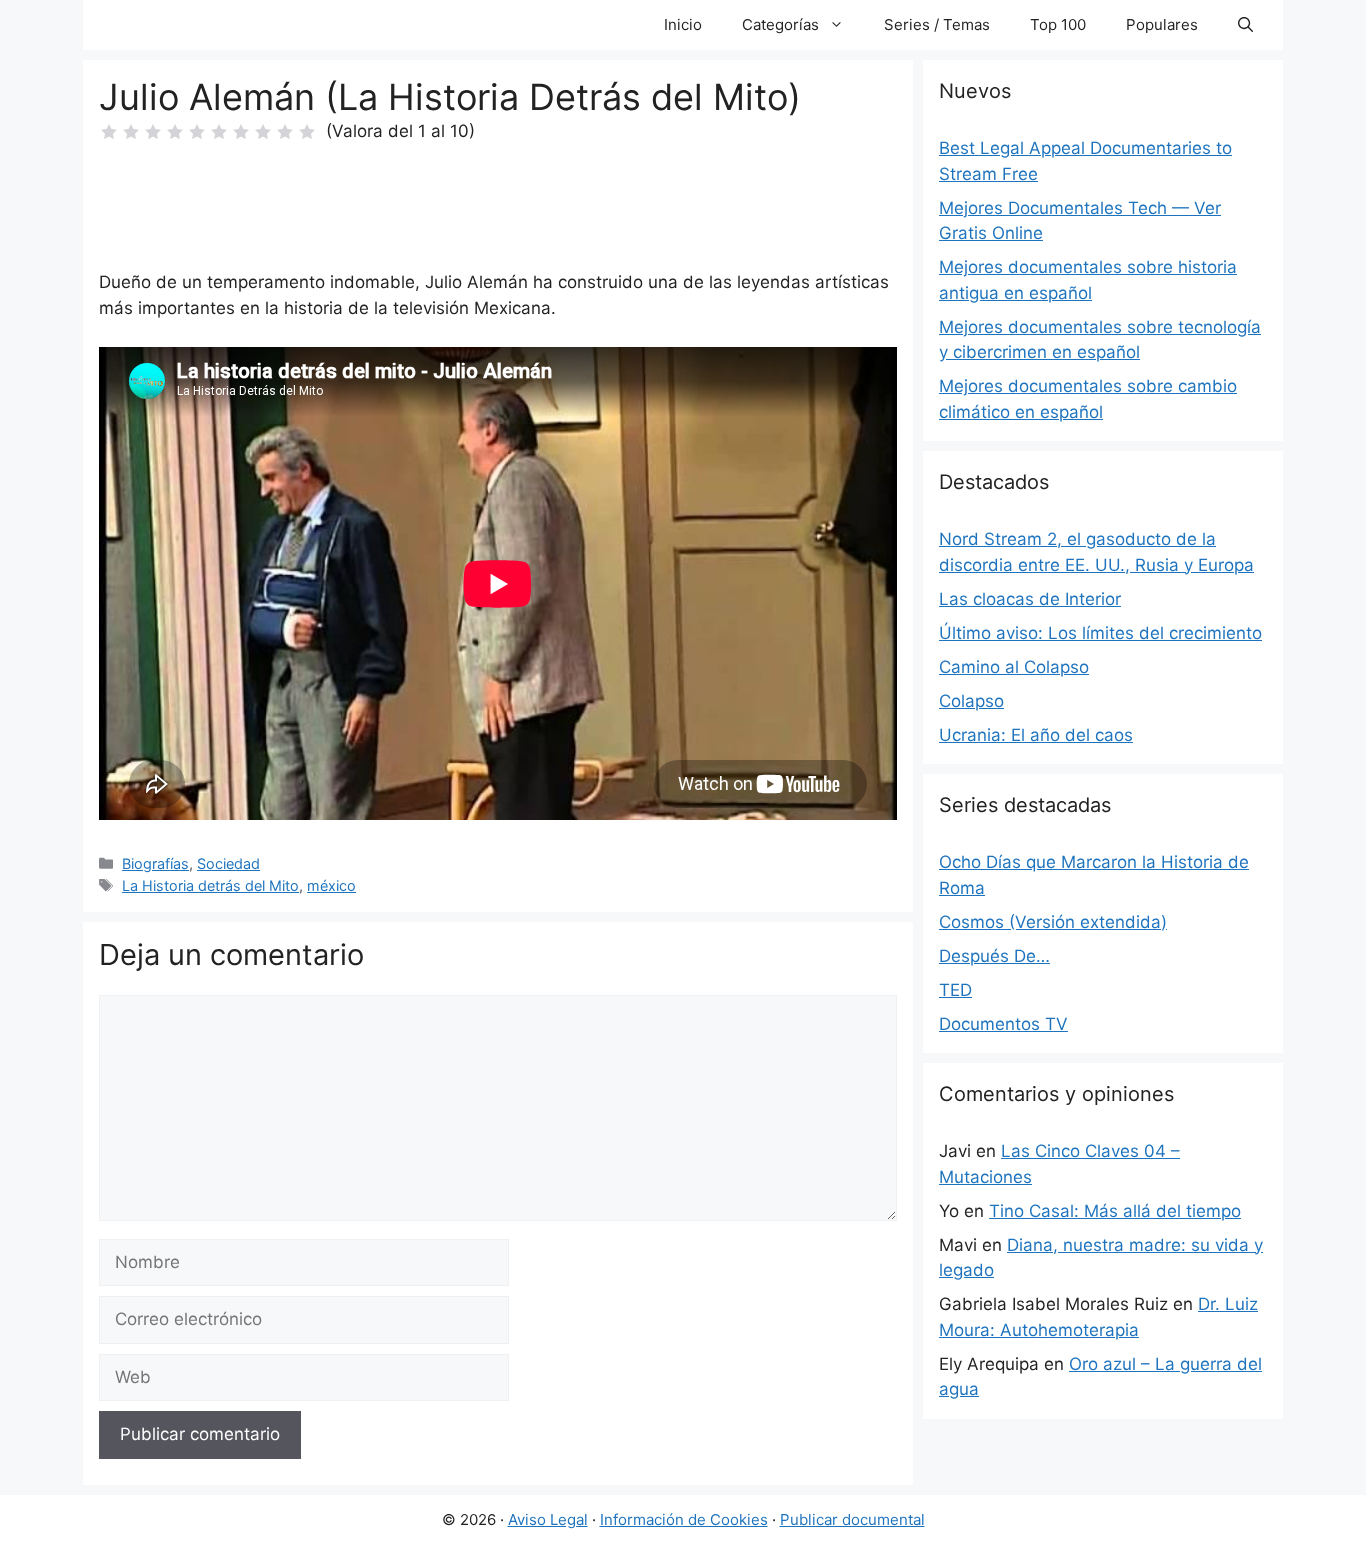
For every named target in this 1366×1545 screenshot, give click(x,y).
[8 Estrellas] (263, 132)
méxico (331, 885)
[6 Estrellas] (219, 132)
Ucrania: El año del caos (1036, 735)
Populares (1162, 24)
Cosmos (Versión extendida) (1053, 922)
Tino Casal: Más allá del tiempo (1115, 1211)
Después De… (994, 956)
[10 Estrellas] (307, 132)
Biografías (155, 863)
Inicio (683, 24)
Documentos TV (1003, 1024)
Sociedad (228, 863)
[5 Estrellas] (197, 132)
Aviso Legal (548, 1519)
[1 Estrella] (109, 132)
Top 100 (1058, 24)
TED (955, 990)
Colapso (971, 701)
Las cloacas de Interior (1030, 599)
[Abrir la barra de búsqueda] (1245, 25)
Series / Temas (937, 24)
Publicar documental (852, 1519)
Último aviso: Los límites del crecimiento (1100, 633)
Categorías (780, 24)
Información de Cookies (684, 1519)
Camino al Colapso (1014, 667)
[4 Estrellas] (175, 132)
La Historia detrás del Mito (210, 885)
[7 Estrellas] (241, 132)
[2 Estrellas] (131, 132)
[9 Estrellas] (285, 132)
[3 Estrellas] (153, 132)
